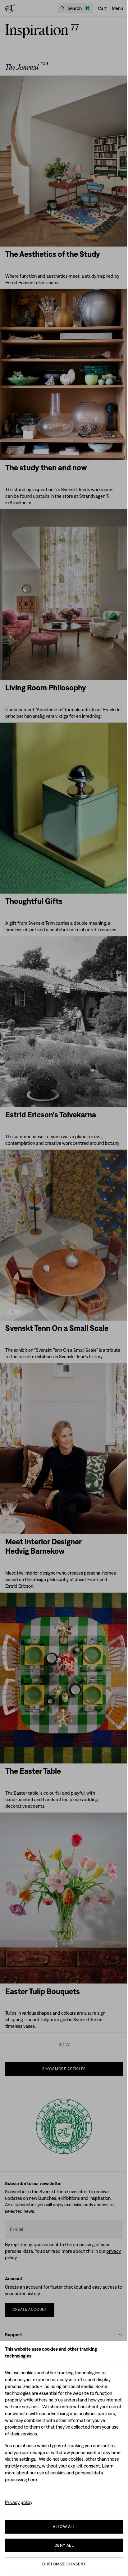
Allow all (64, 2527)
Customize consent (64, 2564)
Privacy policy (19, 2502)
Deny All (64, 2545)
